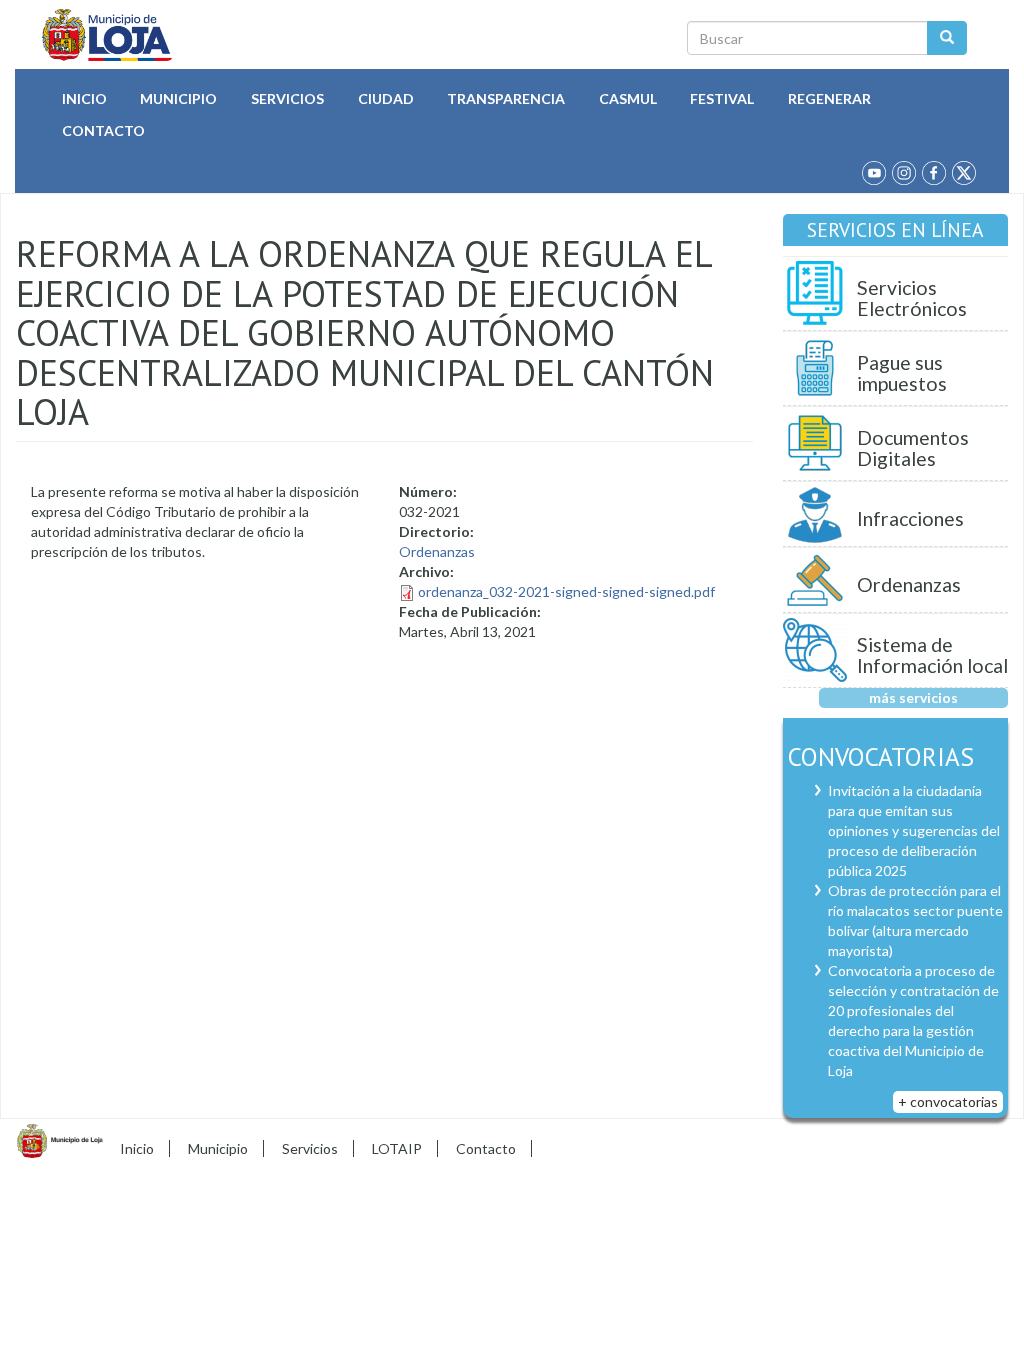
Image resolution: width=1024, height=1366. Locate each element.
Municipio (178, 98)
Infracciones (910, 518)
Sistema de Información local (932, 655)
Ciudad (386, 98)
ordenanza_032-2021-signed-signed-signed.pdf (566, 591)
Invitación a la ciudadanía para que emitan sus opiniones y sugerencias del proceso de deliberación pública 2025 (914, 830)
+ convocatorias (948, 1101)
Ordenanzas (437, 551)
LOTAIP (397, 1148)
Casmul (628, 98)
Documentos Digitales (913, 448)
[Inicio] (107, 35)
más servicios (913, 697)
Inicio (84, 98)
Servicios (287, 98)
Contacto (103, 130)
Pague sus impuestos (902, 373)
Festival (722, 98)
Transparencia (506, 98)
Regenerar (829, 98)
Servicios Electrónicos (912, 298)
